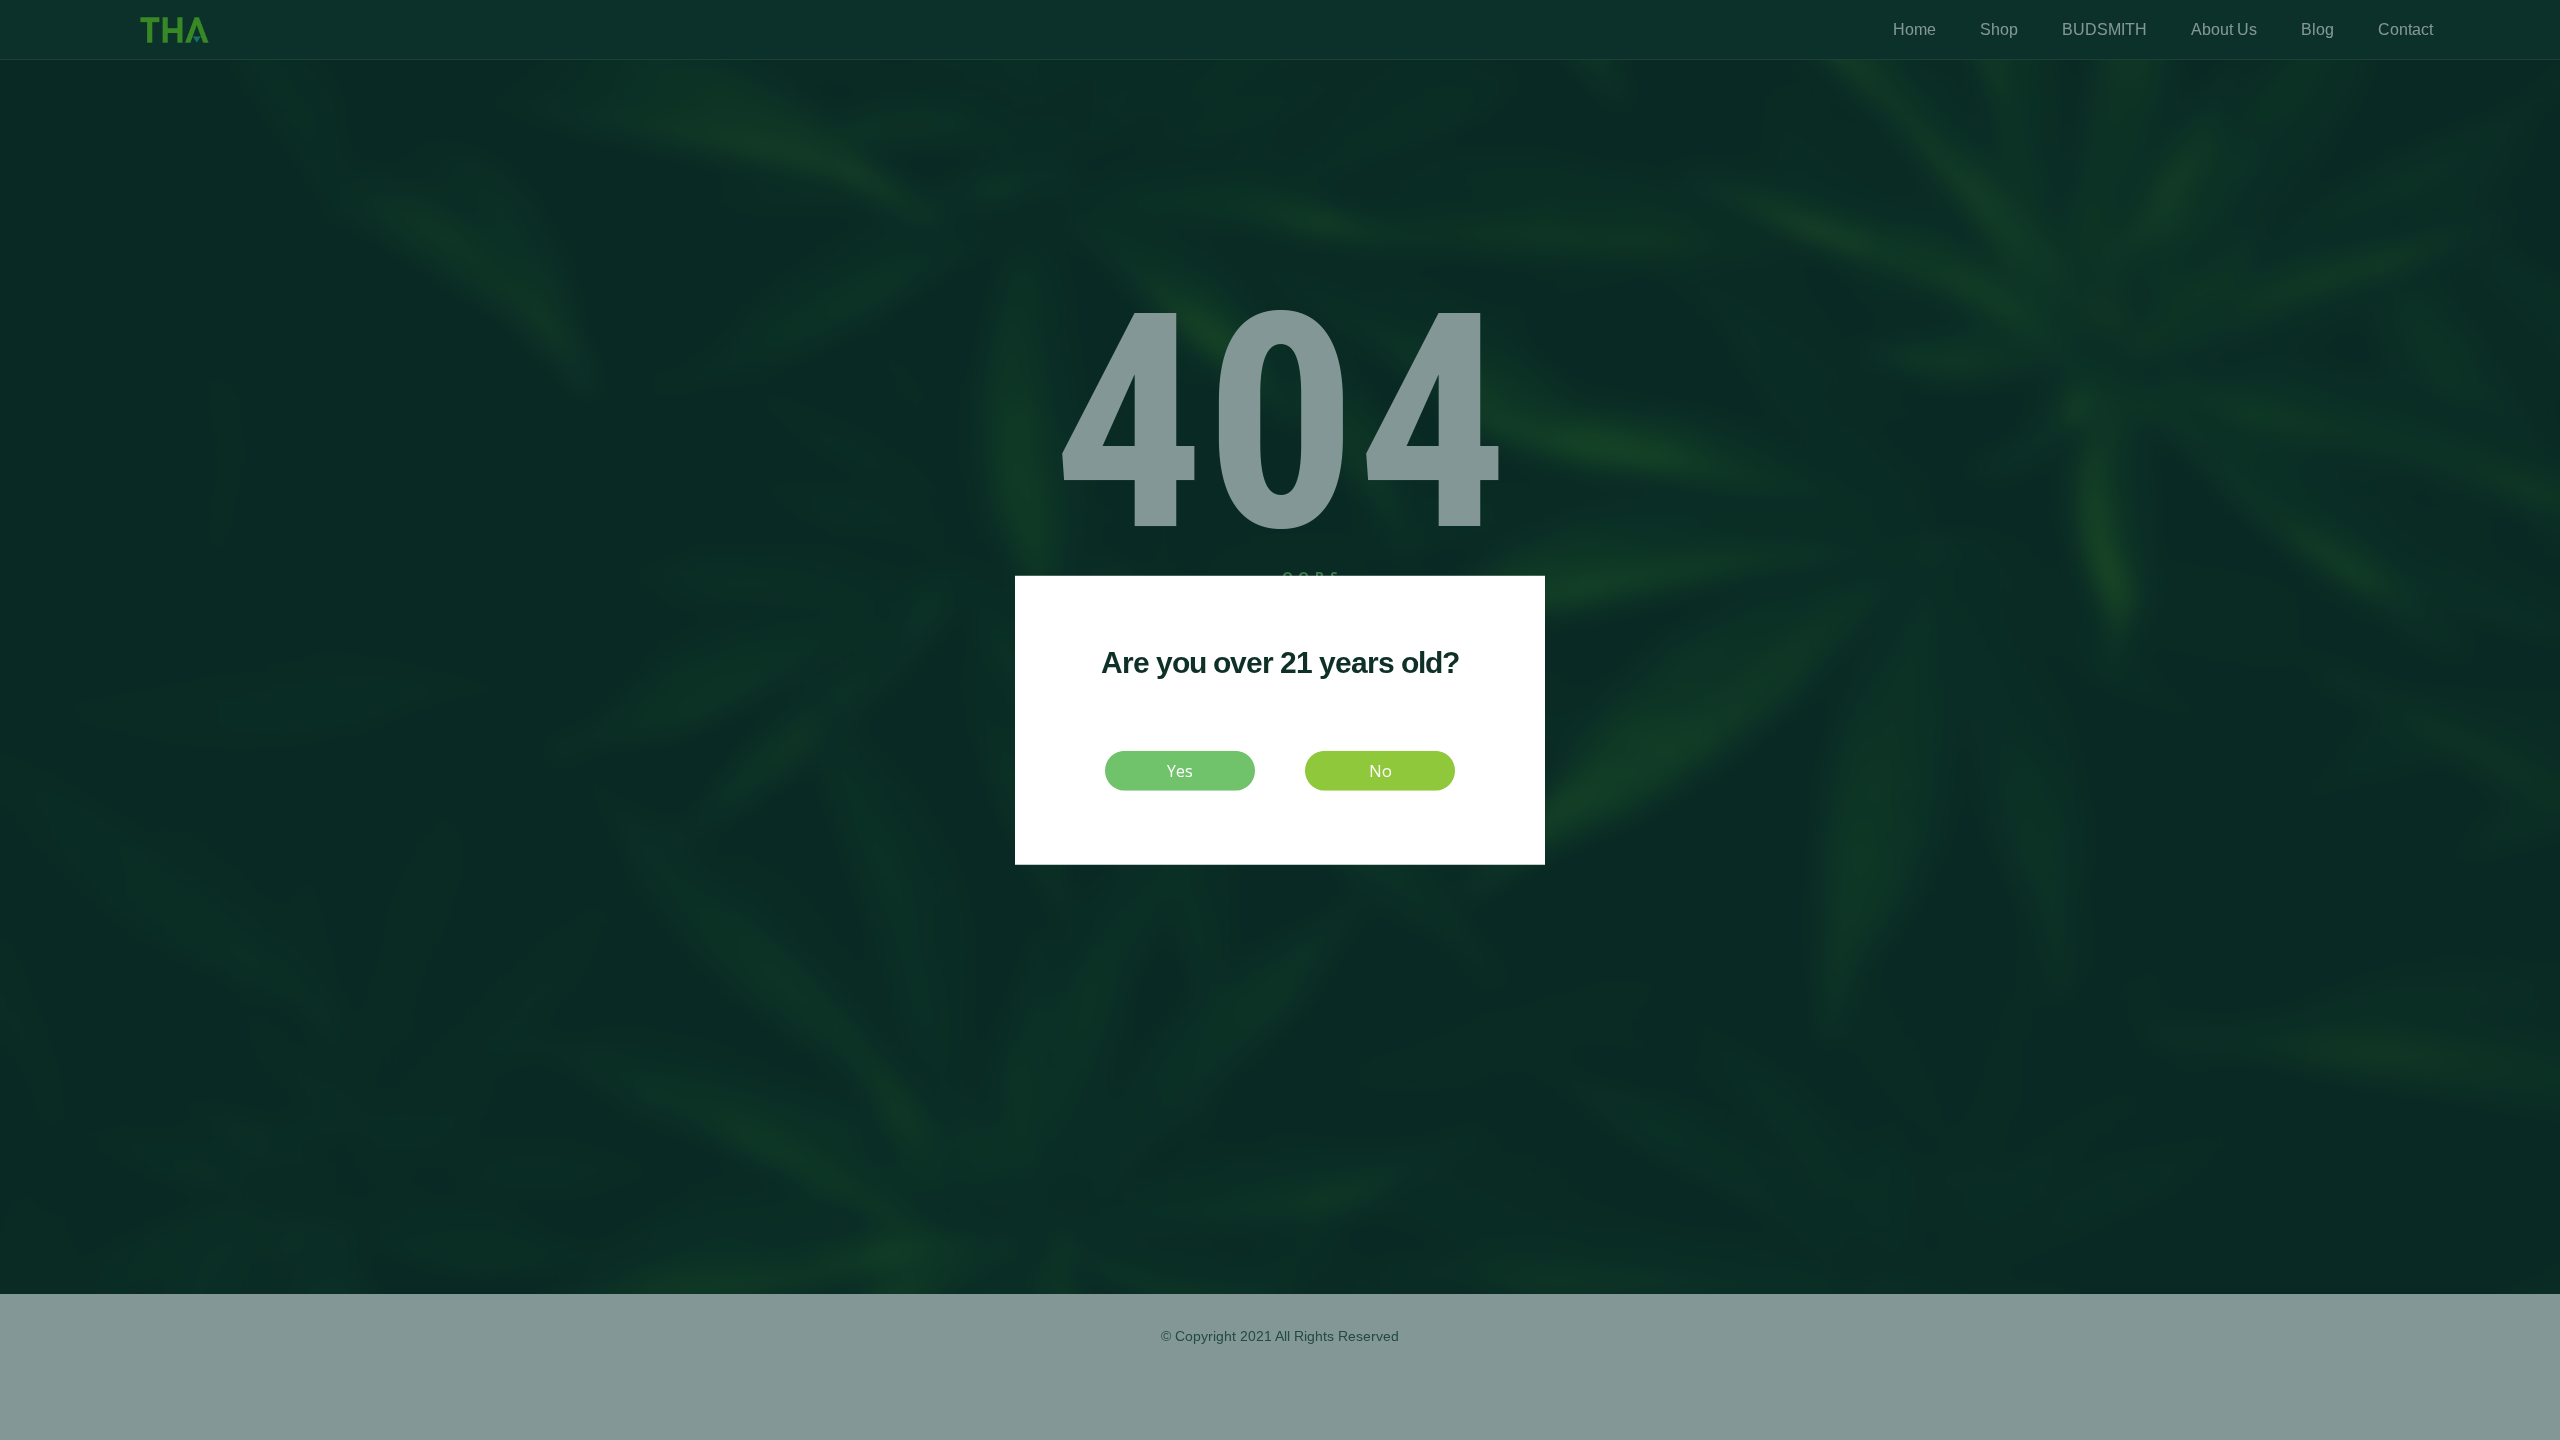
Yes (1180, 770)
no (1380, 770)
